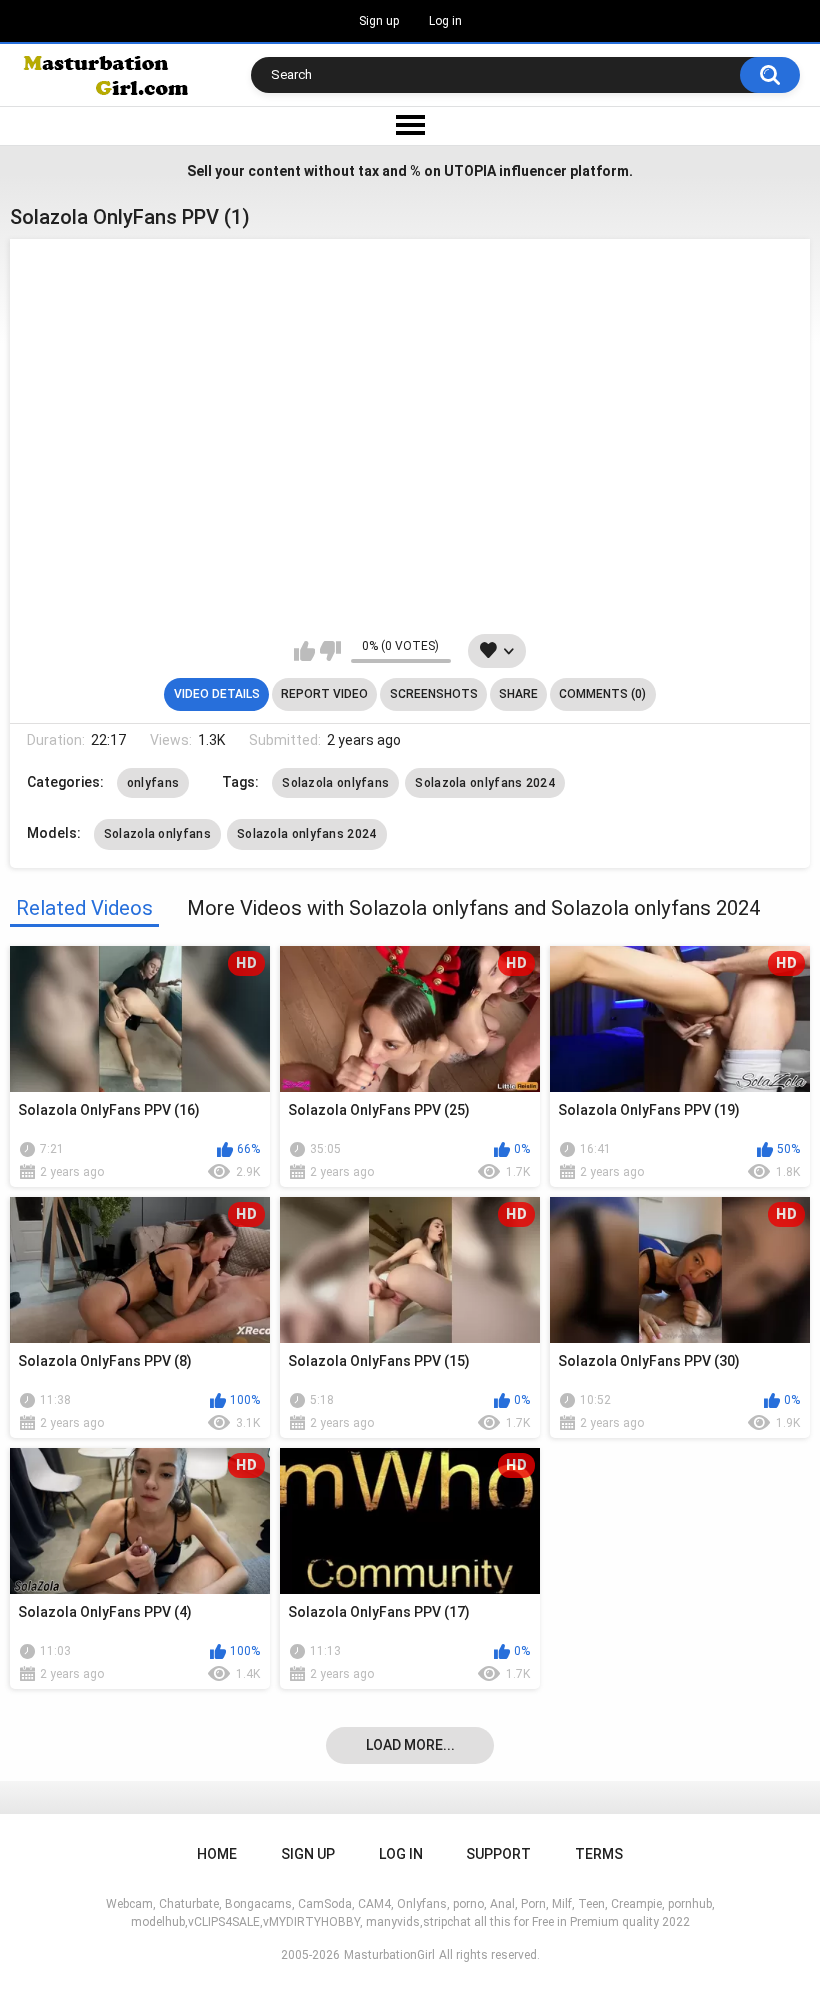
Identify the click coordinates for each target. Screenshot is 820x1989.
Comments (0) (602, 694)
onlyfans (153, 783)
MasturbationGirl (389, 1955)
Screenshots (434, 694)
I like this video (304, 651)
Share (518, 694)
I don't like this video (330, 651)
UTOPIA (470, 171)
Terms (599, 1854)
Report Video (324, 694)
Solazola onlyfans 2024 (485, 783)
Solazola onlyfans (335, 783)
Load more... (410, 1745)
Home (217, 1854)
